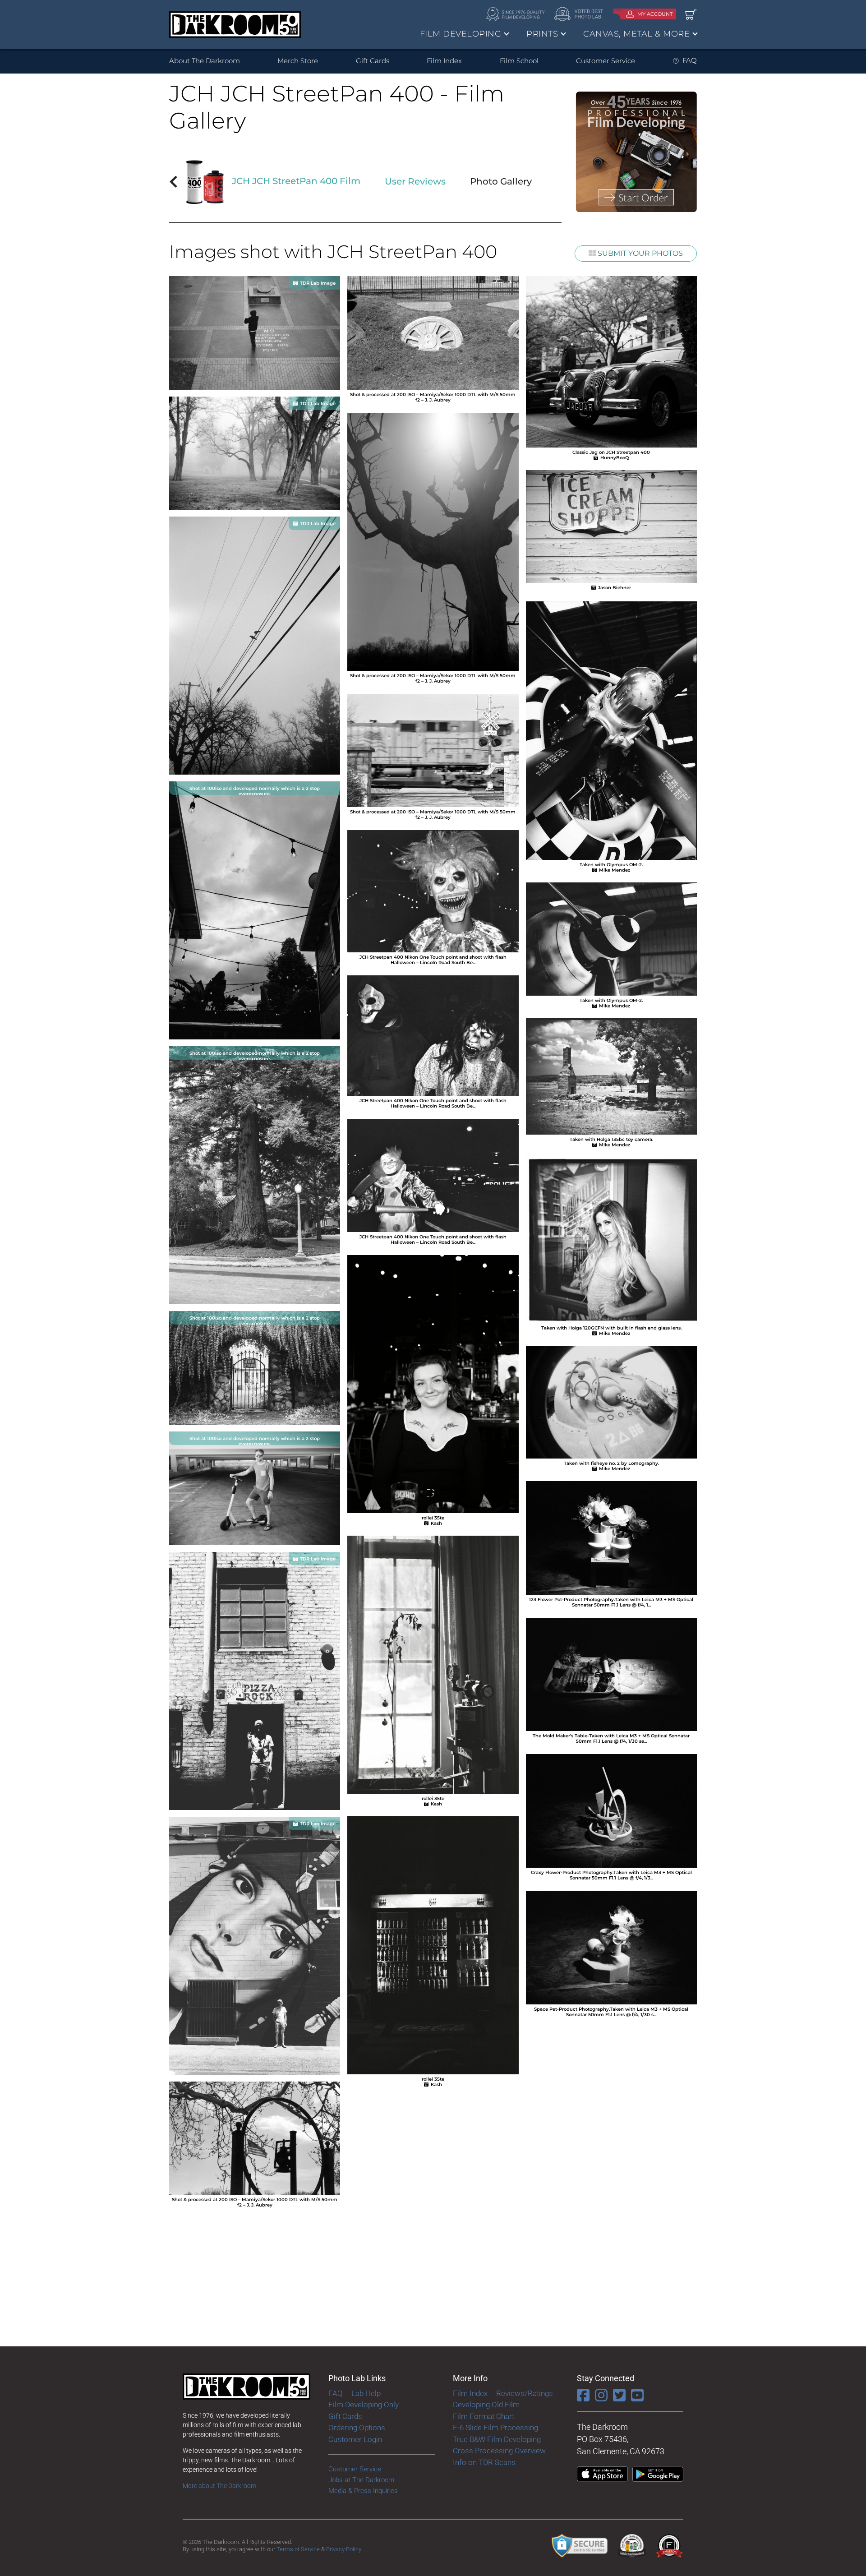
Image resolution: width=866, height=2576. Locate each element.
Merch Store (298, 61)
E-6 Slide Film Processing (495, 2428)
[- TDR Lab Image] (255, 332)
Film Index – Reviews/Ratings (503, 2393)
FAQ (690, 60)
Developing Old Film (486, 2405)
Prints (542, 34)
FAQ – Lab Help (355, 2393)
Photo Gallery (501, 181)
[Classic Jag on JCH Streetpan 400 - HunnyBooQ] (611, 361)
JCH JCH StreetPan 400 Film (295, 181)
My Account (655, 14)
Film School (519, 61)
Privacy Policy (344, 2549)
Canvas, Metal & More (636, 34)
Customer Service (606, 61)
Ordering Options (357, 2428)
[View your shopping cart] (691, 14)
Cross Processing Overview (499, 2451)
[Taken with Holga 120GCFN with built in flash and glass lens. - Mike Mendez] (611, 1240)
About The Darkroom (205, 61)
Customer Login (355, 2439)
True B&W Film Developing (497, 2439)
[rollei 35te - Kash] (433, 1383)
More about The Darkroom (219, 2486)
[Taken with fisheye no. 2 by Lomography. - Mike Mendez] (611, 1401)
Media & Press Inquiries (363, 2491)
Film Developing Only (364, 2405)
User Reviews (415, 181)
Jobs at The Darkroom (361, 2480)
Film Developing (461, 34)
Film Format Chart (484, 2416)
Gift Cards (373, 61)
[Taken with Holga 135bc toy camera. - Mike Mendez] (611, 1076)
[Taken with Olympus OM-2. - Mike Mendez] (611, 730)
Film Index (444, 61)
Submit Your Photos (639, 253)
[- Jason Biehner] (611, 526)
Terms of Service (298, 2549)
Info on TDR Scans (484, 2462)
